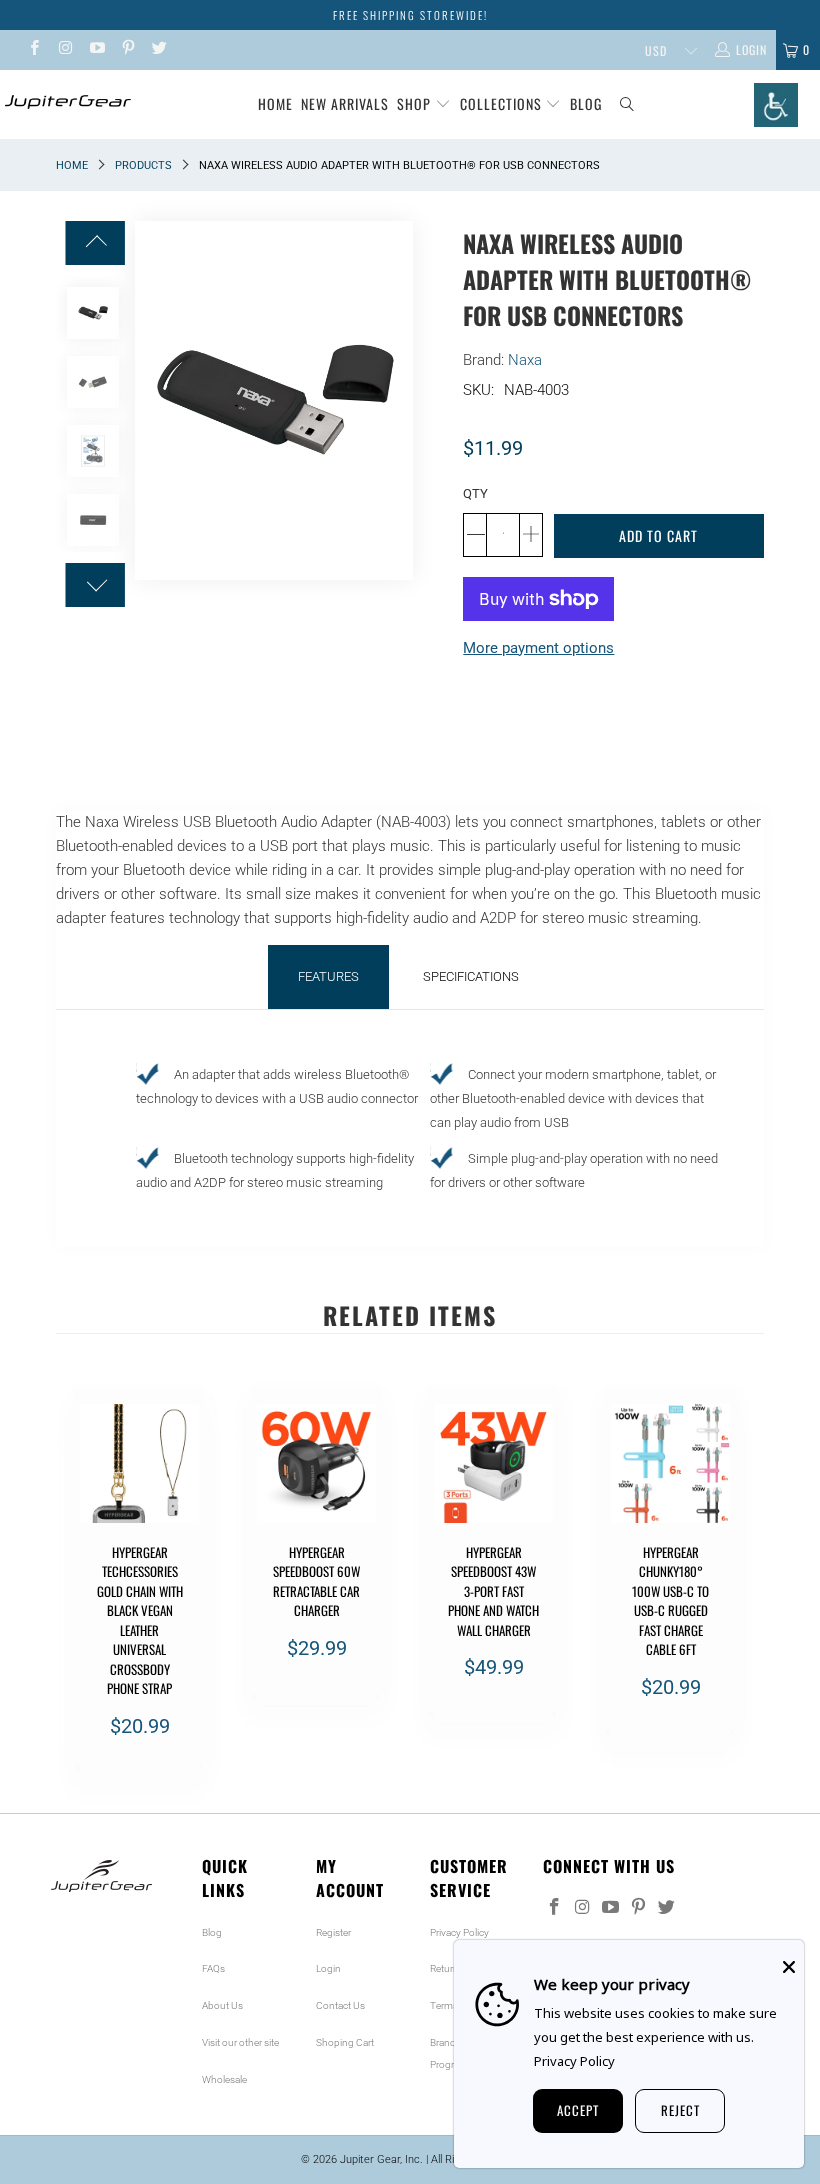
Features (328, 976)
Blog (586, 103)
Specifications (471, 976)
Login (328, 1968)
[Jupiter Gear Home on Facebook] (33, 50)
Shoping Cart (345, 2042)
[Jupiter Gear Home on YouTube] (96, 50)
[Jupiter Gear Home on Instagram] (64, 50)
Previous (150, 401)
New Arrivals (345, 103)
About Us (222, 2005)
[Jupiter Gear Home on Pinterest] (127, 50)
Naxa (525, 360)
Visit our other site (240, 2042)
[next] (745, 1593)
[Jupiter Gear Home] (65, 102)
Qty (475, 493)
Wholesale (224, 2079)
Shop (414, 103)
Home (275, 103)
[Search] (627, 104)
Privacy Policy (459, 1932)
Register (333, 1932)
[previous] (75, 1593)
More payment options (538, 648)
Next (398, 401)
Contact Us (340, 2005)
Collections (503, 103)
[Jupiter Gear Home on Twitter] (158, 50)
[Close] (789, 1967)
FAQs (213, 1968)
